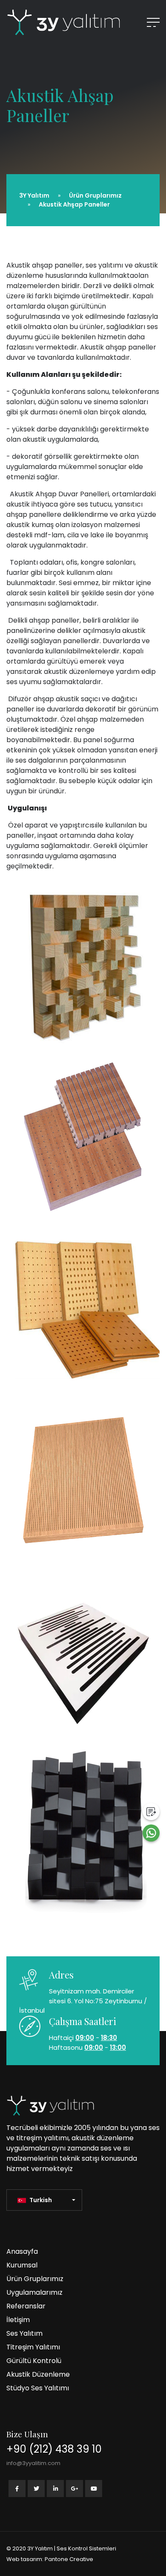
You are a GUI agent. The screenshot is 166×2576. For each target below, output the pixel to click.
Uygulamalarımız (34, 2292)
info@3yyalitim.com (33, 2463)
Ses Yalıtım (24, 2333)
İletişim (18, 2320)
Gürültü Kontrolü (34, 2361)
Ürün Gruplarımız (35, 2279)
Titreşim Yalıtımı (33, 2347)
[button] (46, 2200)
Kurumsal (22, 2265)
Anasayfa (22, 2251)
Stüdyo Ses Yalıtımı (38, 2388)
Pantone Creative (69, 2559)
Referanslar (26, 2306)
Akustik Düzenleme (38, 2374)
